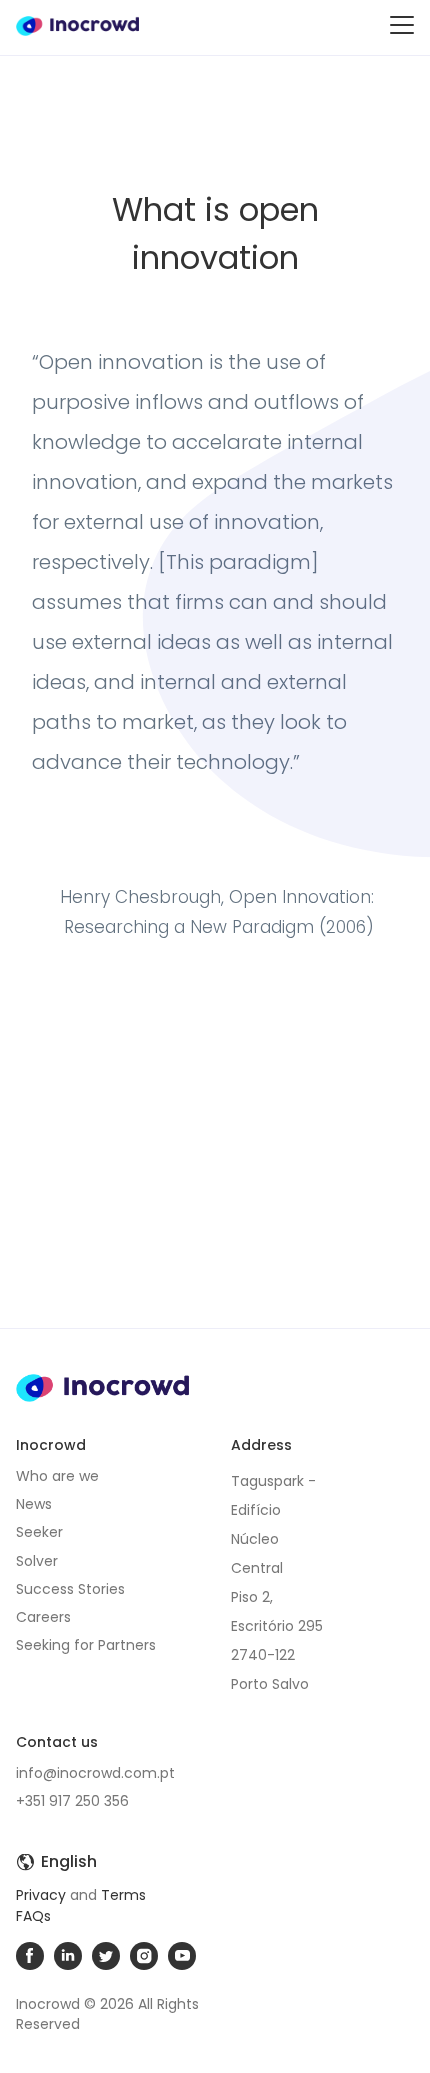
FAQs (33, 1916)
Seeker (39, 1532)
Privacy (41, 1895)
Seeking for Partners (86, 1645)
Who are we (57, 1476)
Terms (123, 1895)
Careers (43, 1617)
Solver (37, 1561)
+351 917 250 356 (72, 1801)
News (34, 1504)
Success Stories (70, 1589)
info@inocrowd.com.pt (95, 1773)
